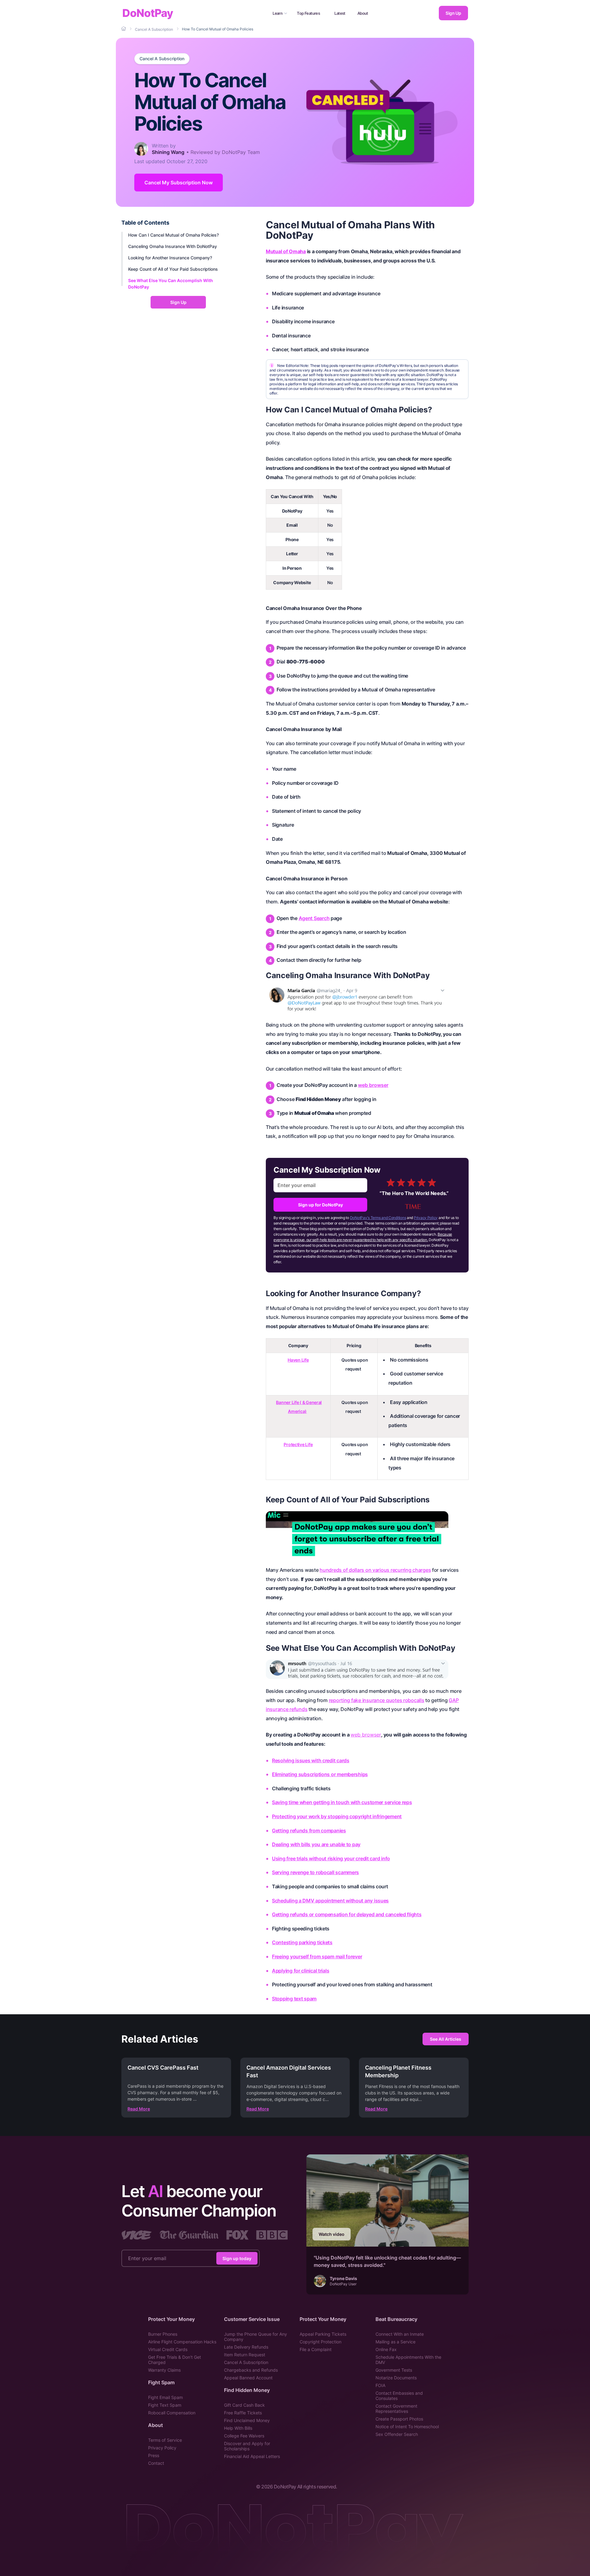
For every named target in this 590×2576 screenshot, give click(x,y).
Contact (156, 2463)
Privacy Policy (426, 1218)
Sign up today (237, 2258)
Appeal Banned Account (248, 2378)
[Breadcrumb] (124, 29)
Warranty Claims (164, 2370)
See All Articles (446, 2039)
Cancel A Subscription (162, 59)
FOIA (380, 2385)
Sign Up (453, 13)
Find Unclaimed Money (247, 2420)
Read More (139, 2109)
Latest (340, 13)
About (363, 13)
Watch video (332, 2234)
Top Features (308, 13)
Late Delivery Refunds (246, 2347)
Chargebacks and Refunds (251, 2370)
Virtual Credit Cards (168, 2349)
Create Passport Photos (399, 2419)
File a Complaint (316, 2349)
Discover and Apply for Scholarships (247, 2446)
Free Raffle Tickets (243, 2413)
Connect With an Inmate (400, 2334)
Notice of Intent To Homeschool (407, 2427)
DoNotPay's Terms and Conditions (378, 1218)
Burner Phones (163, 2334)
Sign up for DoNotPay (321, 1205)
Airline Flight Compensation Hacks (182, 2342)
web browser (373, 1085)
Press (154, 2455)
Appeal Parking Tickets (323, 2334)
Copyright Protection (321, 2342)
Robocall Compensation (172, 2413)
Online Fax (386, 2349)
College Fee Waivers (244, 2436)
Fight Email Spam (165, 2397)
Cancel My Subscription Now (179, 183)
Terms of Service (165, 2440)
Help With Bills (238, 2428)
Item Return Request (245, 2355)
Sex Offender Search (397, 2434)
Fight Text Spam (165, 2405)
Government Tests (394, 2370)
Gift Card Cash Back (244, 2405)
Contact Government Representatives (396, 2409)
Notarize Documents (396, 2378)
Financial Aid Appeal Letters (252, 2456)
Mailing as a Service (395, 2342)
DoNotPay (148, 13)
